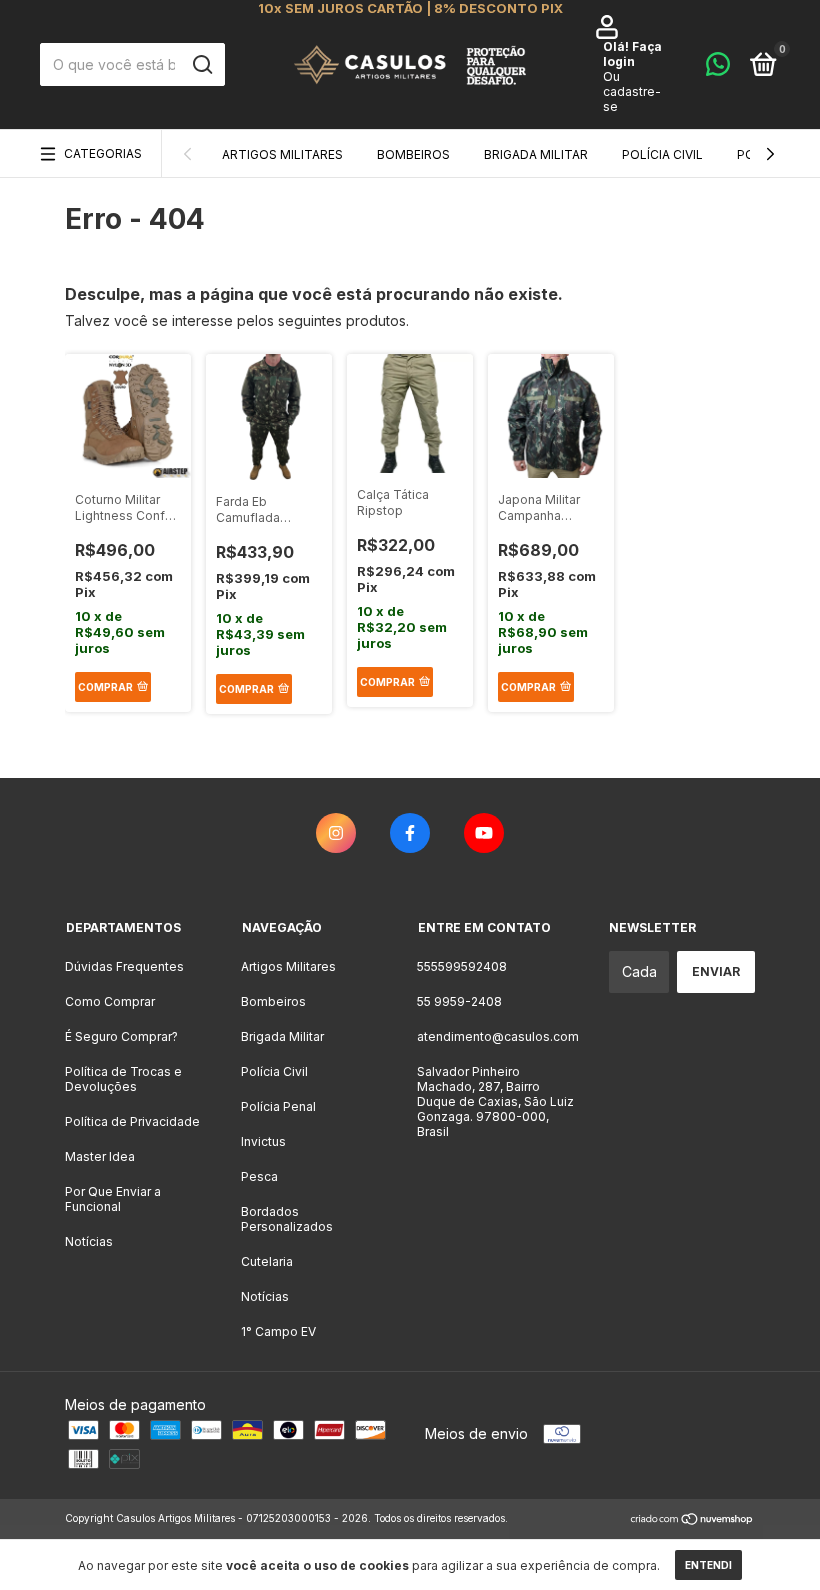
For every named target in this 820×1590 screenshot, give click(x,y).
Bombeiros (413, 154)
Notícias (89, 1241)
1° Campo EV (278, 1331)
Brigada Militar (536, 154)
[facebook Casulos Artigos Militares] (410, 833)
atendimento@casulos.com (498, 1036)
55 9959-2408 (459, 1001)
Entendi (708, 1565)
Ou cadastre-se (632, 91)
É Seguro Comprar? (121, 1036)
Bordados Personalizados (287, 1219)
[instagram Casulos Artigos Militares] (336, 833)
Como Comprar (110, 1001)
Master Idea (100, 1156)
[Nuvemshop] (692, 1520)
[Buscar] (201, 65)
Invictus (263, 1141)
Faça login (632, 54)
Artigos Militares (282, 154)
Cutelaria (267, 1261)
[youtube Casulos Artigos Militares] (484, 833)
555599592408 (462, 966)
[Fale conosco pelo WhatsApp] (718, 68)
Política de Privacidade (132, 1121)
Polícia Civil (662, 154)
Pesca (259, 1176)
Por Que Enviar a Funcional (113, 1199)
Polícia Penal (278, 1106)
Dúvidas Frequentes (124, 966)
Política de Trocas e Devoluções (123, 1079)
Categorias (103, 153)
